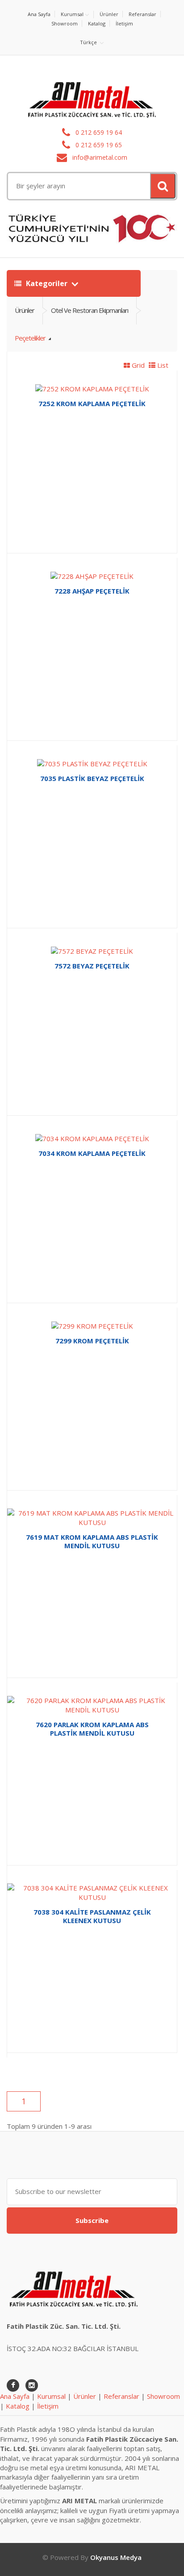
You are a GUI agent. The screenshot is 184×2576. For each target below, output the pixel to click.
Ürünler (109, 14)
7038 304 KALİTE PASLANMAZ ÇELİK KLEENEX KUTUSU (92, 1916)
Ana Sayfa (39, 14)
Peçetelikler (31, 338)
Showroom (65, 23)
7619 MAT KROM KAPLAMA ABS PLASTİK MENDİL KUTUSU (92, 1541)
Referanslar (142, 14)
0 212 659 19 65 (98, 145)
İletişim (124, 23)
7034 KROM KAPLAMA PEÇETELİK (92, 1153)
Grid (137, 365)
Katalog (97, 23)
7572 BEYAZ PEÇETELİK (92, 966)
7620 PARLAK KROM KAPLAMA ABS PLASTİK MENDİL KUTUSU (92, 1729)
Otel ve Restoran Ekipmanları (90, 310)
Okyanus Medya (116, 2557)
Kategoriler (47, 283)
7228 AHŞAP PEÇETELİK (92, 591)
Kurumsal (72, 14)
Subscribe (92, 2220)
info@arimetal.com (99, 157)
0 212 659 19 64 (98, 132)
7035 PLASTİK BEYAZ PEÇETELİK (92, 778)
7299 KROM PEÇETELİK (92, 1341)
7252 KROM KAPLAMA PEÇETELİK (92, 403)
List (162, 365)
